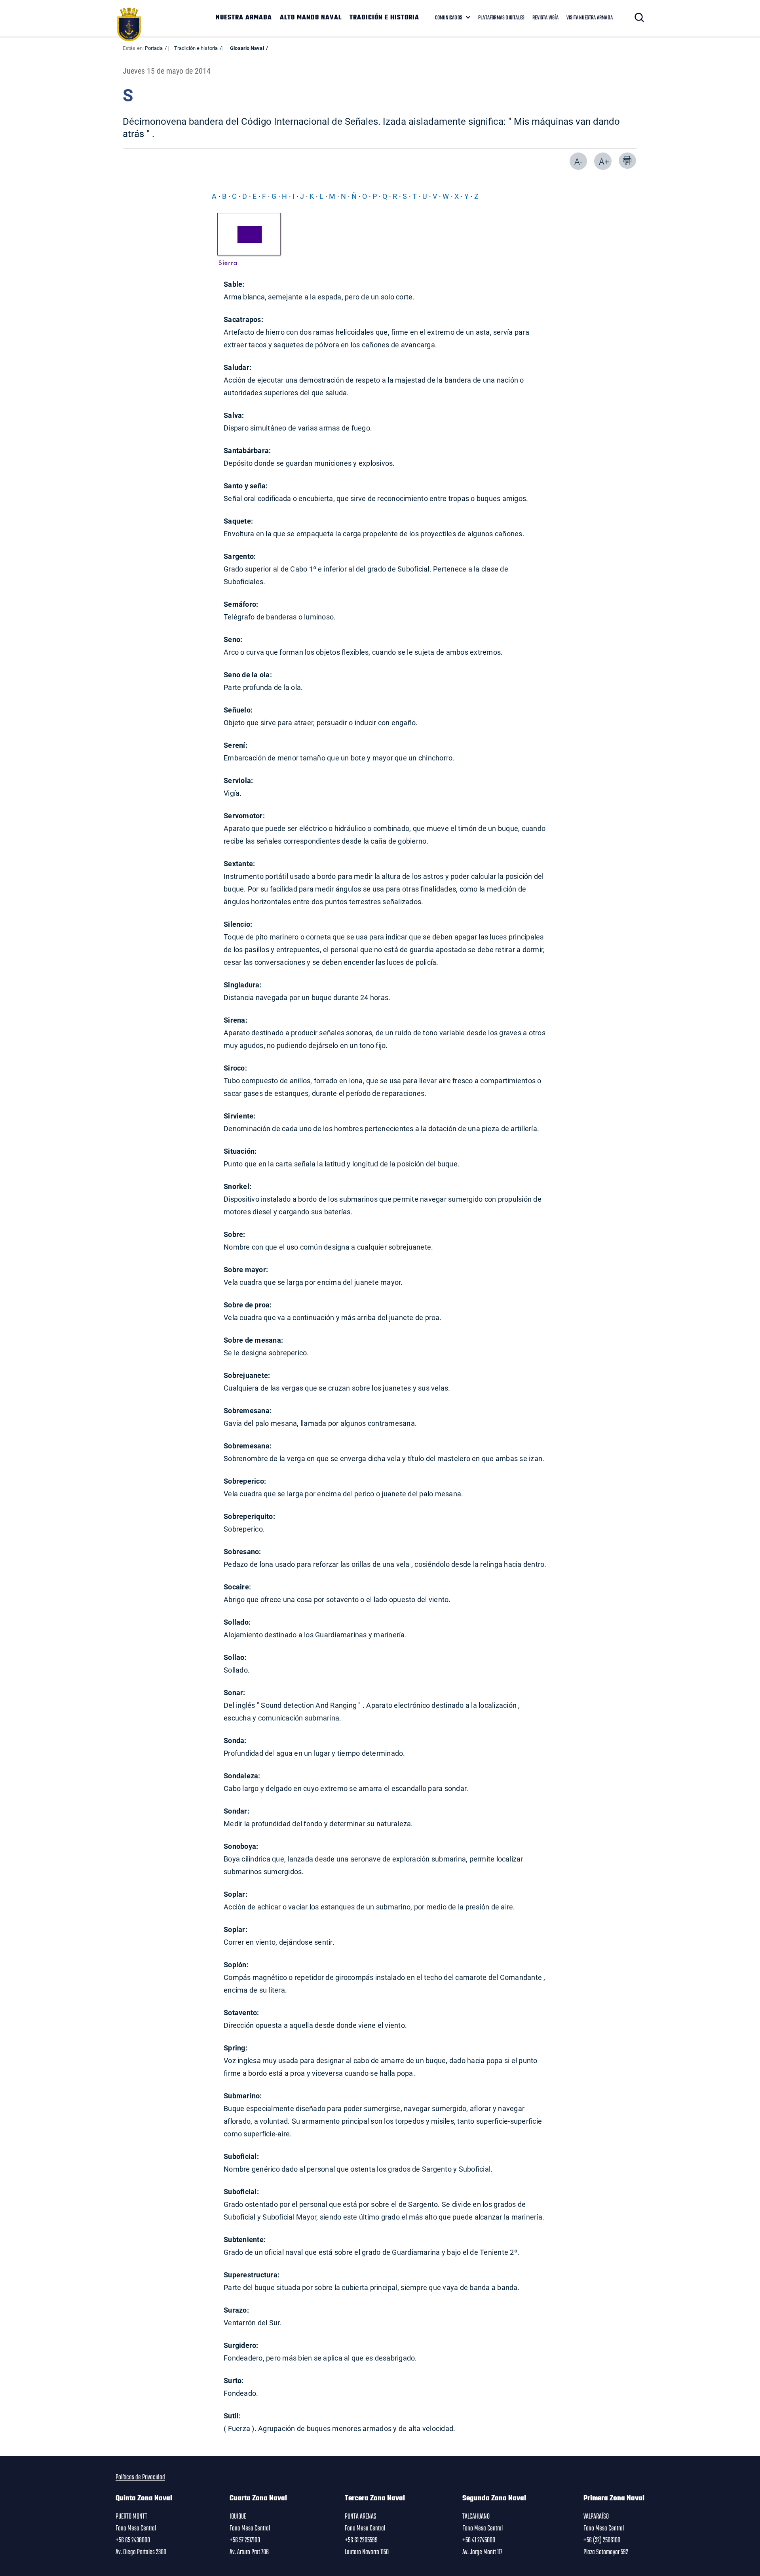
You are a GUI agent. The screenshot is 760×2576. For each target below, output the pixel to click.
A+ (604, 161)
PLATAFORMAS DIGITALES (501, 18)
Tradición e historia (196, 48)
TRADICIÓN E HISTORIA (384, 18)
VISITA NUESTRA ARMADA (590, 18)
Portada (154, 48)
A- (578, 161)
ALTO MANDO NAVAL (311, 18)
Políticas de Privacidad (140, 2477)
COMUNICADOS (449, 18)
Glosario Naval (247, 48)
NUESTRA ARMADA (244, 18)
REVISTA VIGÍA (545, 18)
